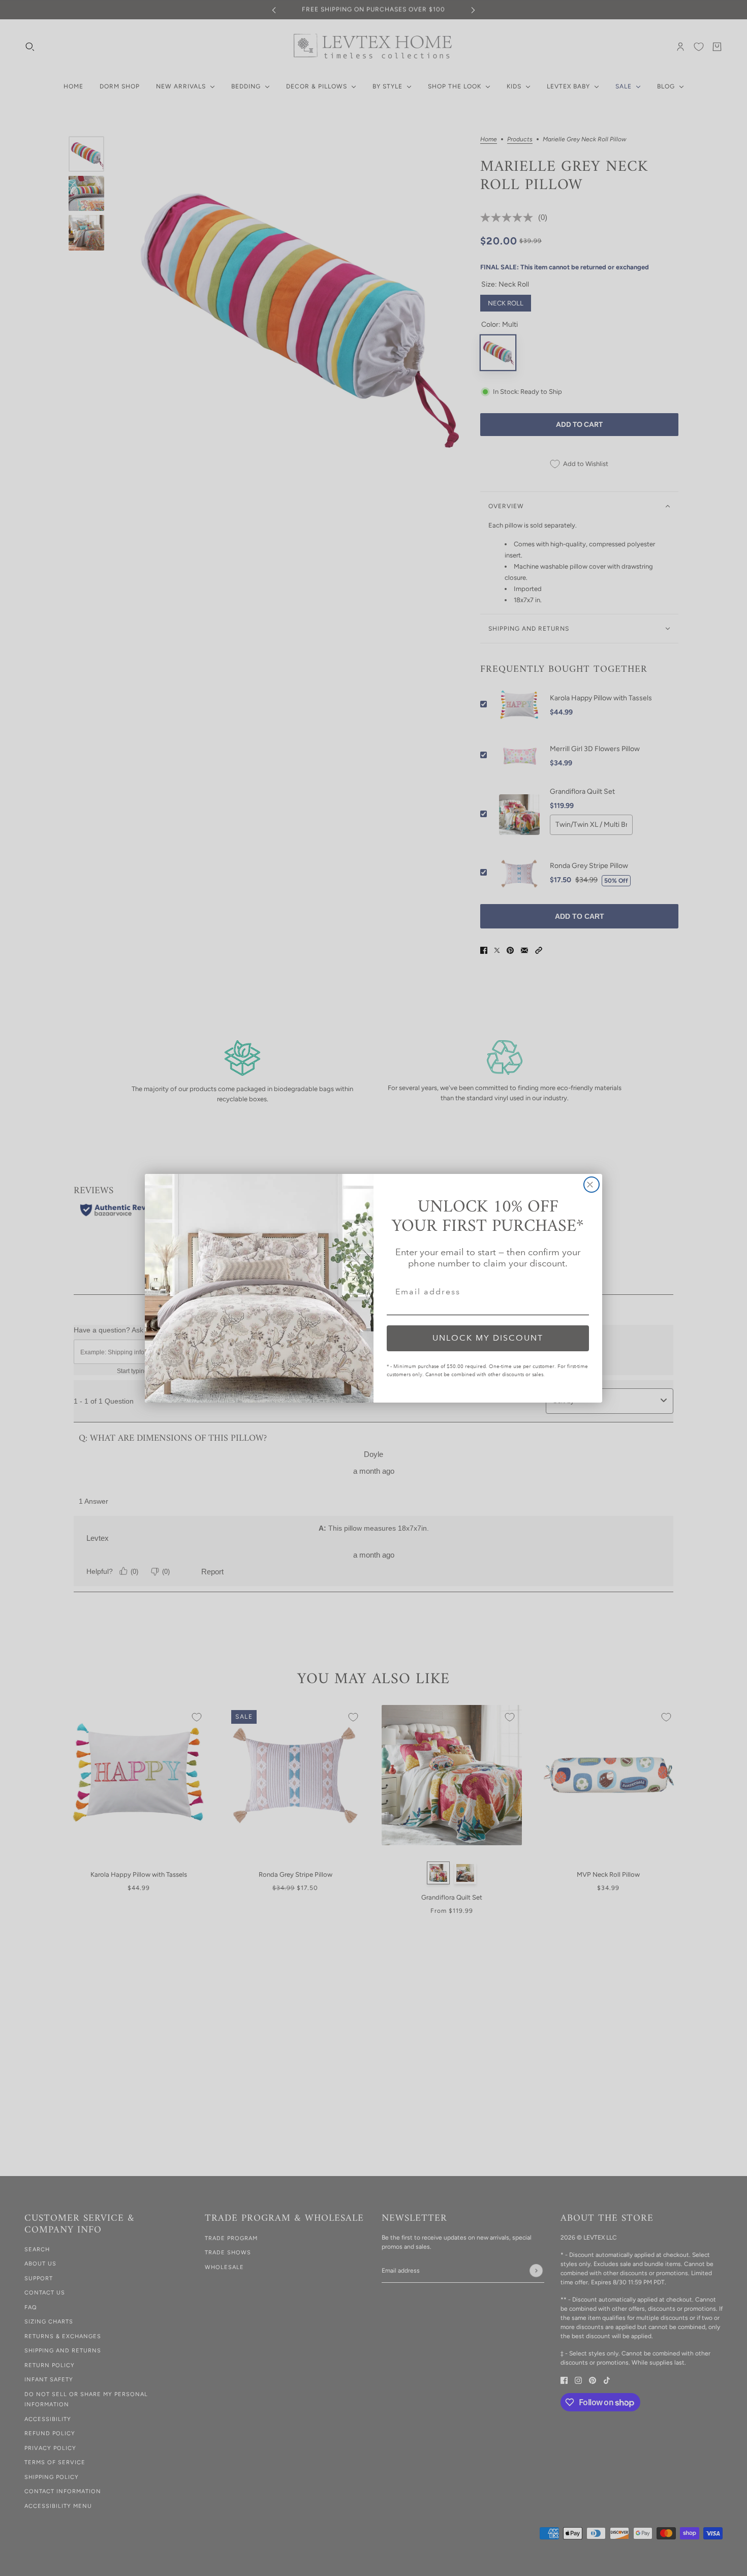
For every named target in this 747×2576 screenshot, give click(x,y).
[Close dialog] (592, 1185)
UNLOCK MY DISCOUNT (488, 1338)
